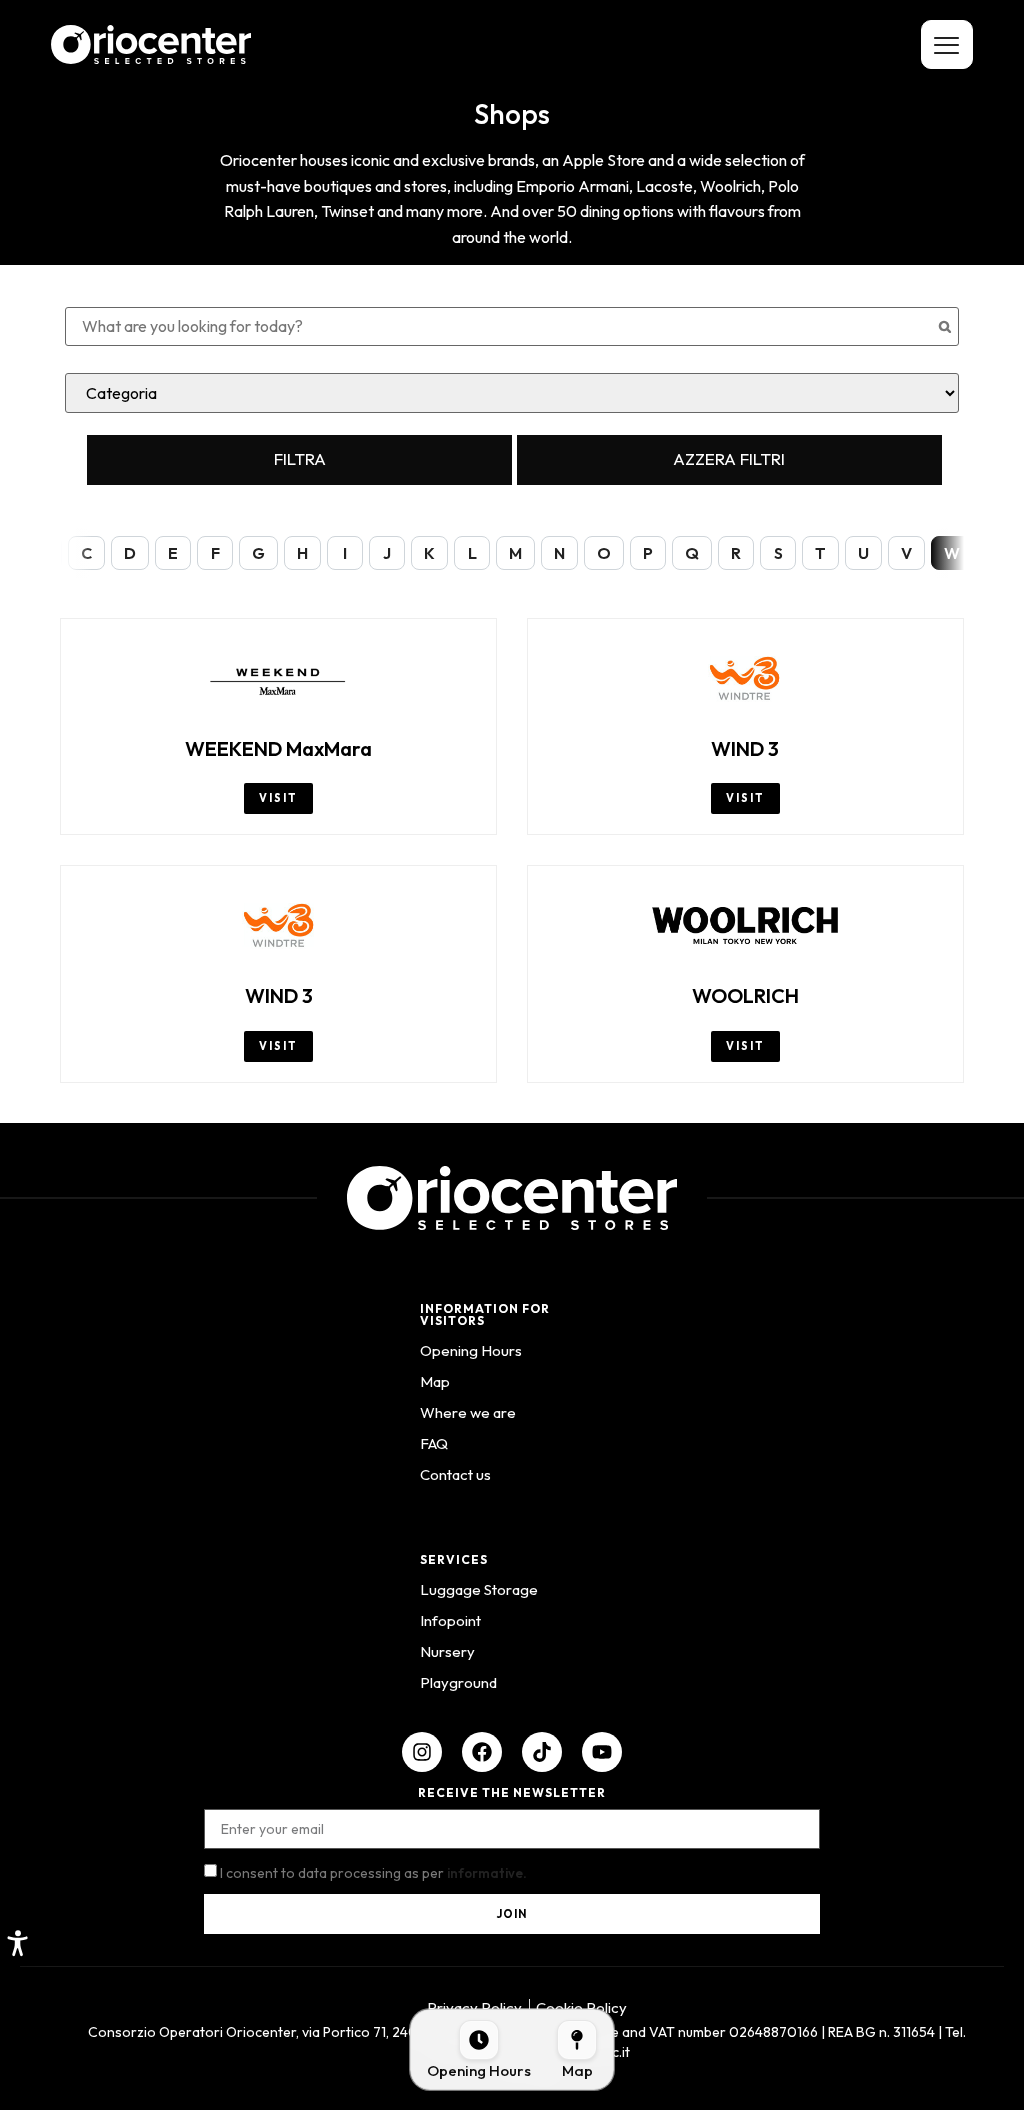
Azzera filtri (729, 458)
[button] (17, 1942)
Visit (278, 798)
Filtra (300, 458)
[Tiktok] (542, 1752)
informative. (487, 1873)
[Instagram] (422, 1752)
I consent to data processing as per (373, 1873)
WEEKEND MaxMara (278, 748)
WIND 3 (745, 748)
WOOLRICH (745, 995)
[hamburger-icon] (947, 44)
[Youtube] (602, 1752)
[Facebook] (482, 1752)
